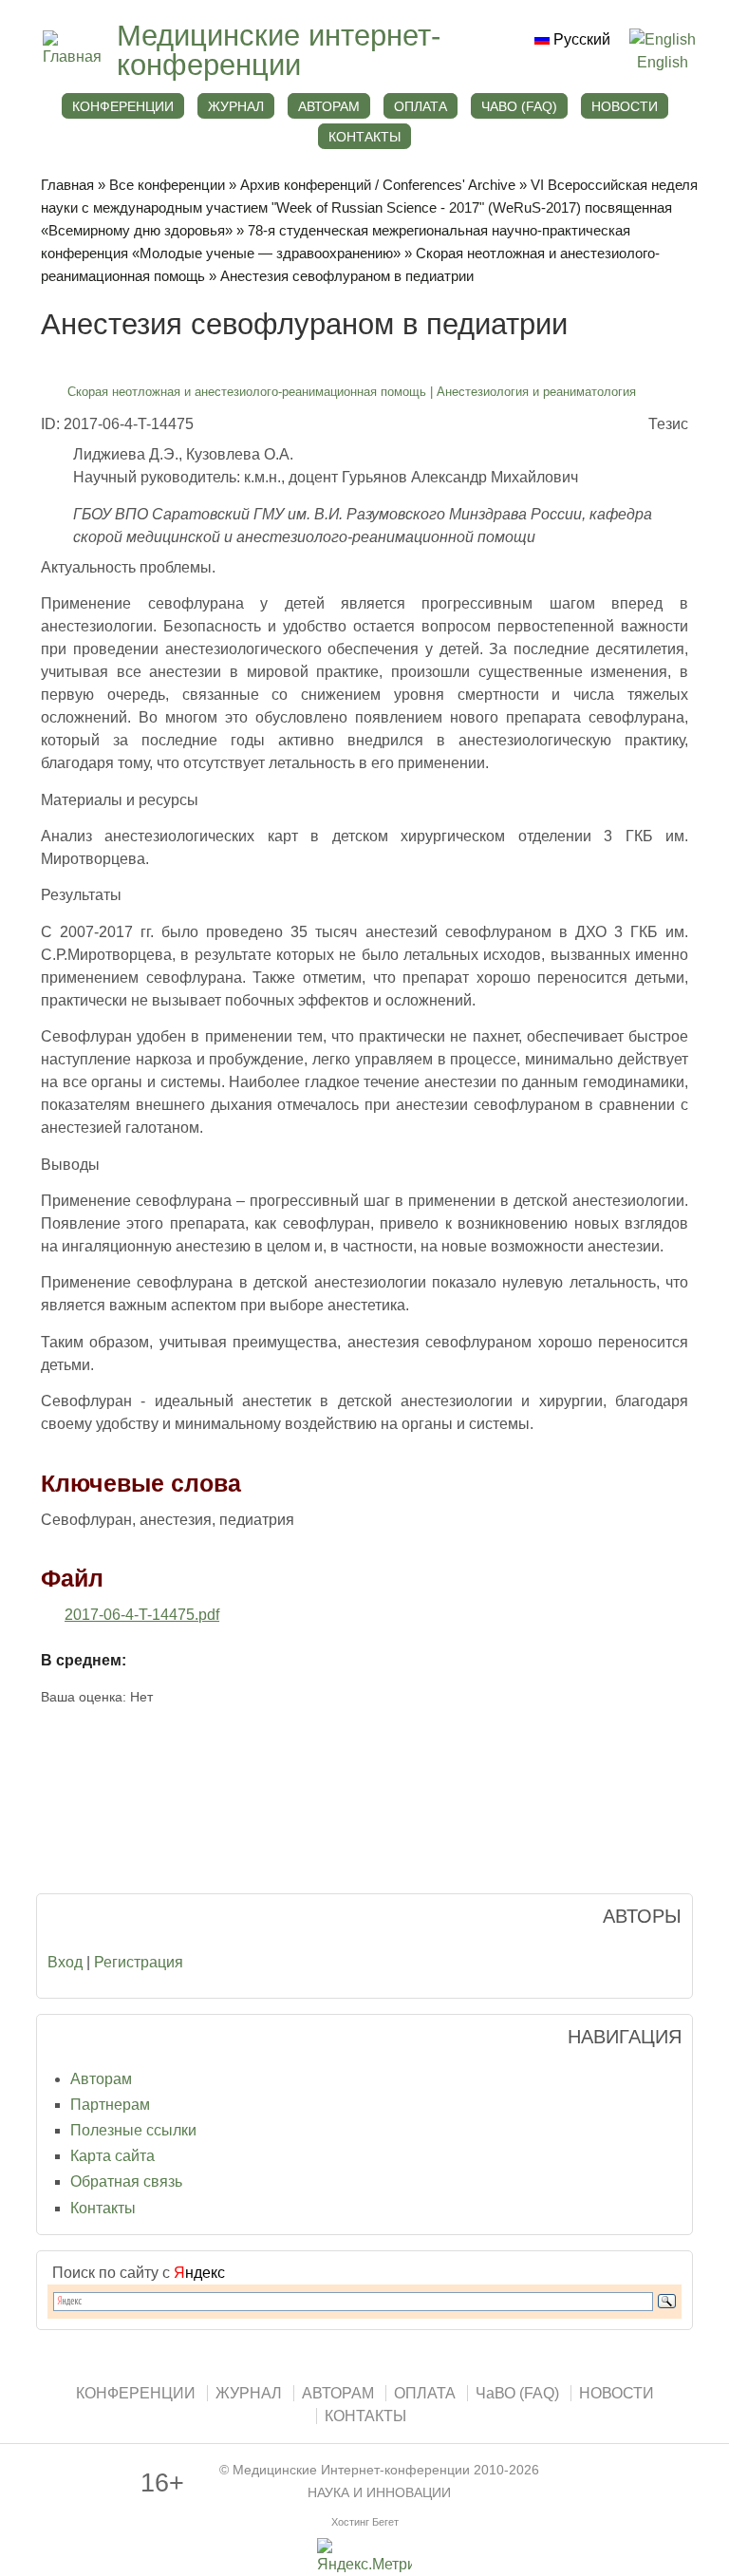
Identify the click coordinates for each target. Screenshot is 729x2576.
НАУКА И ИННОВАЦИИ (379, 2493)
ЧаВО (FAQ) (519, 106)
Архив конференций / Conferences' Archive (378, 185)
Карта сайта (112, 2156)
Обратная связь (126, 2181)
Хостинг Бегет (365, 2522)
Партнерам (110, 2105)
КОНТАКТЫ (364, 137)
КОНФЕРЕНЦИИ (123, 106)
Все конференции (167, 185)
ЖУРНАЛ (236, 106)
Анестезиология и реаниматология (536, 392)
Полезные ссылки (133, 2130)
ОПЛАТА (421, 106)
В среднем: (84, 1660)
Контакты (103, 2208)
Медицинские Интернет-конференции (351, 2470)
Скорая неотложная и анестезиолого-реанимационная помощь (247, 392)
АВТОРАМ (329, 106)
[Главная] (70, 56)
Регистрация (139, 1962)
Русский (580, 39)
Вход (65, 1962)
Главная (67, 185)
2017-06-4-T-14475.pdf (142, 1615)
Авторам (101, 2079)
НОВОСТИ (625, 106)
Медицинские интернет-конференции (279, 50)
